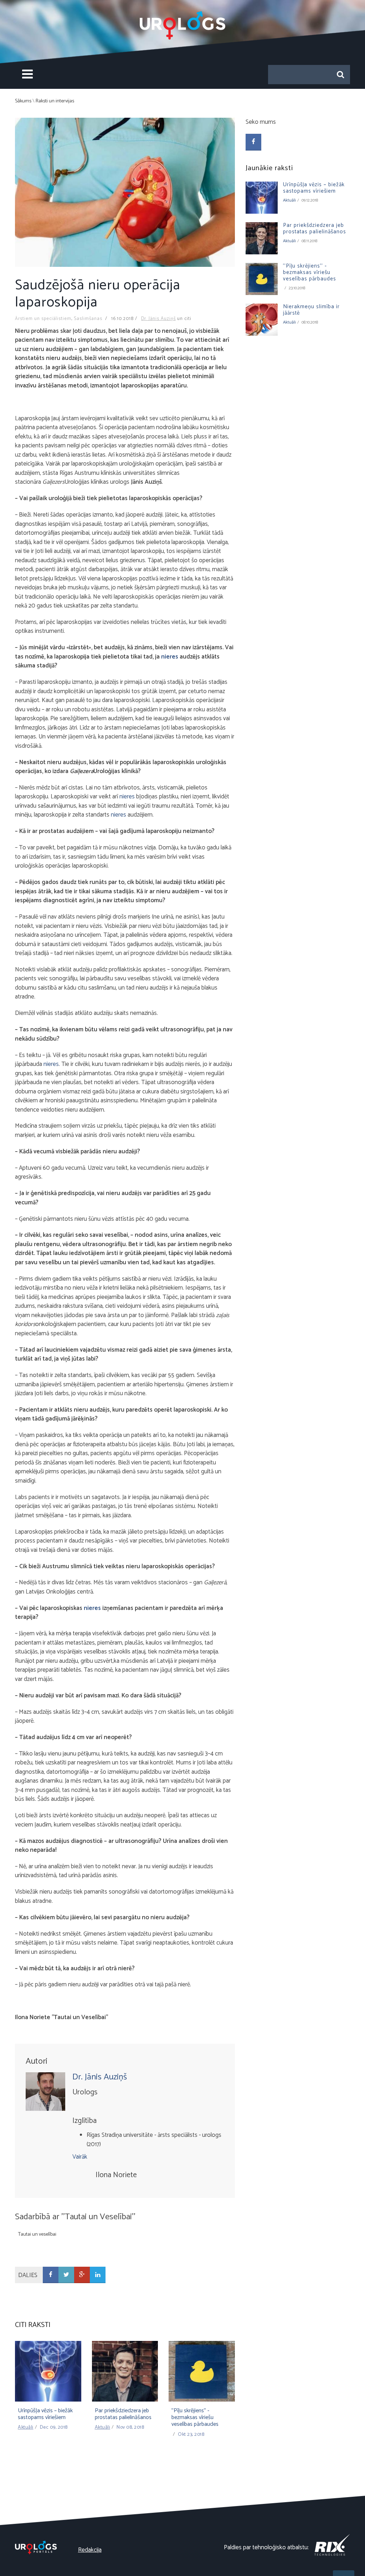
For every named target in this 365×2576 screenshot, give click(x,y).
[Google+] (82, 2275)
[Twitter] (66, 2275)
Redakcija (90, 2550)
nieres (170, 657)
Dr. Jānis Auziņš (158, 319)
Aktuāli (26, 2427)
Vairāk (80, 2157)
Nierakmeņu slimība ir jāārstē (311, 310)
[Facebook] (51, 2275)
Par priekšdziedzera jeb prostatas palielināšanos (123, 2414)
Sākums (23, 101)
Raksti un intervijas (55, 101)
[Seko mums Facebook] (253, 142)
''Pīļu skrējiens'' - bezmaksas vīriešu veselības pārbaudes (195, 2417)
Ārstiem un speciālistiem (43, 319)
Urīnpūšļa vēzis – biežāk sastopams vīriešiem (45, 2414)
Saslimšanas (88, 319)
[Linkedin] (98, 2275)
